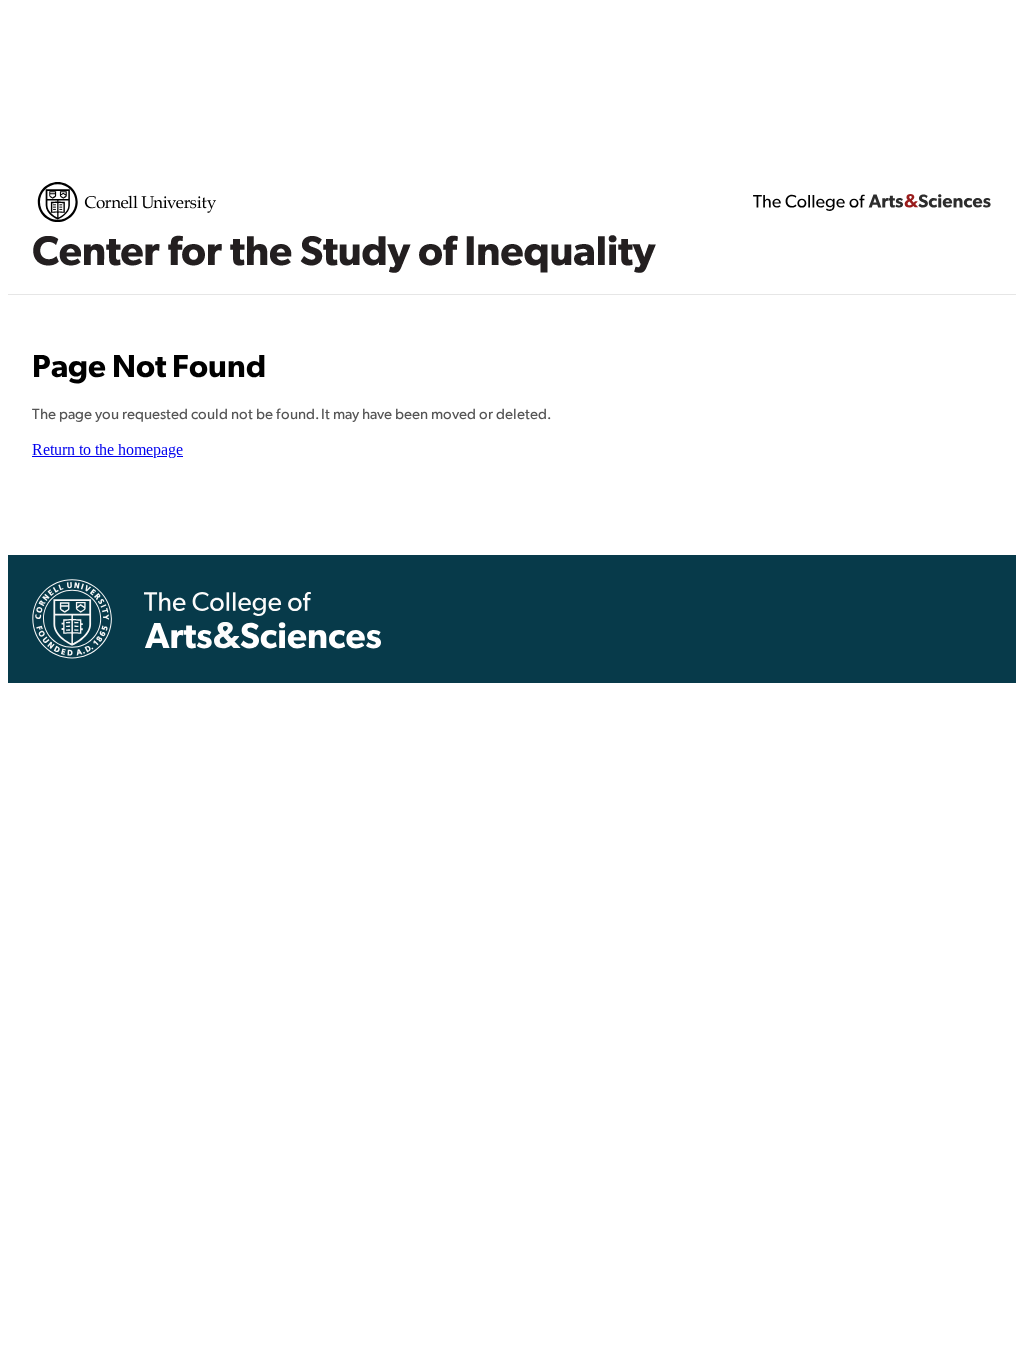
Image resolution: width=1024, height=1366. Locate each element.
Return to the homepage (107, 449)
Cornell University (127, 202)
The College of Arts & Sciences (872, 202)
